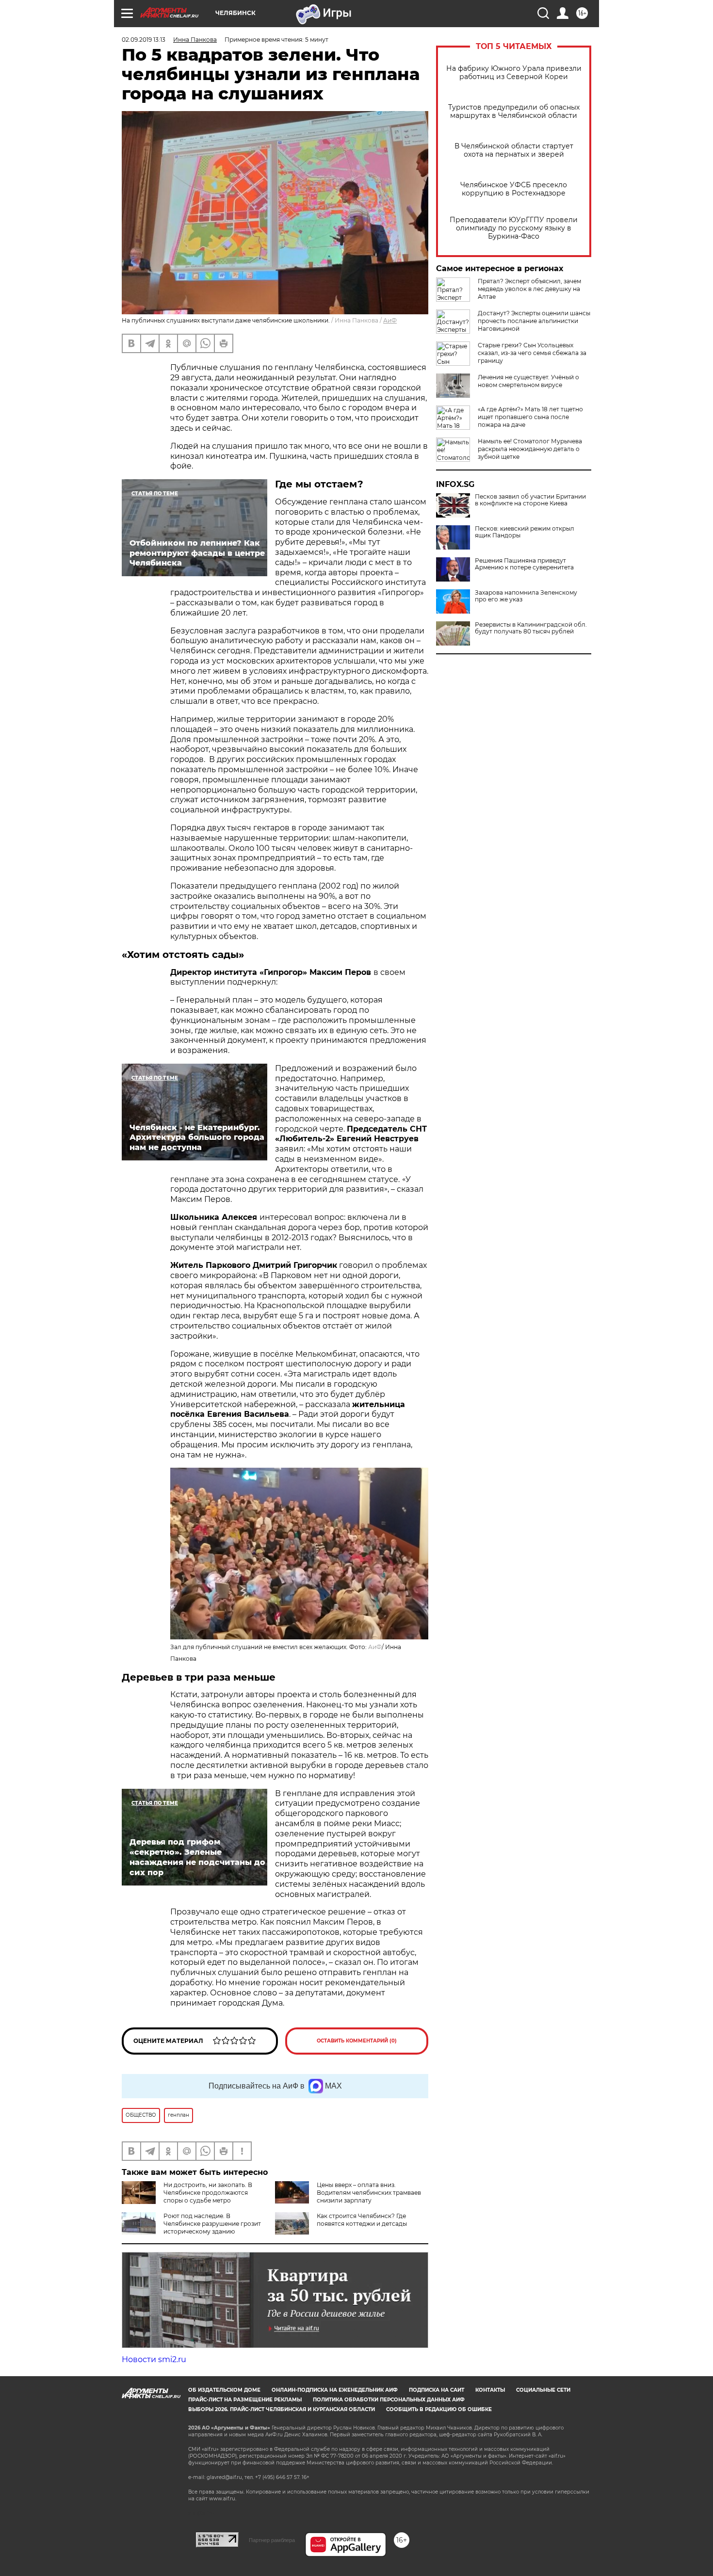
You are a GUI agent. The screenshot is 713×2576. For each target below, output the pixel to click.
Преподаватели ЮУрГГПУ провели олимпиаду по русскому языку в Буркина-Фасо (514, 228)
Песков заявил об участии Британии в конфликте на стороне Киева (530, 500)
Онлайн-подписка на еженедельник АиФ (335, 2390)
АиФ (390, 320)
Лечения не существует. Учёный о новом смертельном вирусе (528, 381)
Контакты (490, 2390)
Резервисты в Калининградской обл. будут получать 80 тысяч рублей (531, 628)
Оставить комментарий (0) (357, 2041)
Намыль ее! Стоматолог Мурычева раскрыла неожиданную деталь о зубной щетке (530, 449)
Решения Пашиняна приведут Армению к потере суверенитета (524, 564)
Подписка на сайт (437, 2390)
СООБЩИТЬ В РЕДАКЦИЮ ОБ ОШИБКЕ (439, 2409)
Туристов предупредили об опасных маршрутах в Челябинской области (514, 112)
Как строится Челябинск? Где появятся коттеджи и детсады (362, 2220)
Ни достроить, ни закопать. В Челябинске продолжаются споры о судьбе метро (208, 2193)
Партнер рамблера (272, 2540)
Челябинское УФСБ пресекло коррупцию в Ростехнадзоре (514, 189)
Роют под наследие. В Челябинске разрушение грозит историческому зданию (212, 2224)
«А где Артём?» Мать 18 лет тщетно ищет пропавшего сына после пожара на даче (530, 417)
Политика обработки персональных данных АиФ (389, 2400)
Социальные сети (543, 2390)
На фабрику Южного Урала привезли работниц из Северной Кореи (514, 73)
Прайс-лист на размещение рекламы (245, 2400)
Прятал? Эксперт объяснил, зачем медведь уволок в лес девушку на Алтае (529, 289)
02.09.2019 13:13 (144, 40)
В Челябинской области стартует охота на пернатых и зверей (514, 150)
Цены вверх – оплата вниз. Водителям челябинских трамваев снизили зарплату (369, 2193)
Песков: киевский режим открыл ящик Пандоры (525, 532)
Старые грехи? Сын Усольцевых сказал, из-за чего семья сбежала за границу (532, 353)
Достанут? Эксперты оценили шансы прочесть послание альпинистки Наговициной (534, 321)
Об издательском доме (224, 2390)
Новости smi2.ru (154, 2359)
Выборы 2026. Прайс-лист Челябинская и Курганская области (282, 2409)
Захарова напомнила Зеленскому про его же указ (526, 596)
